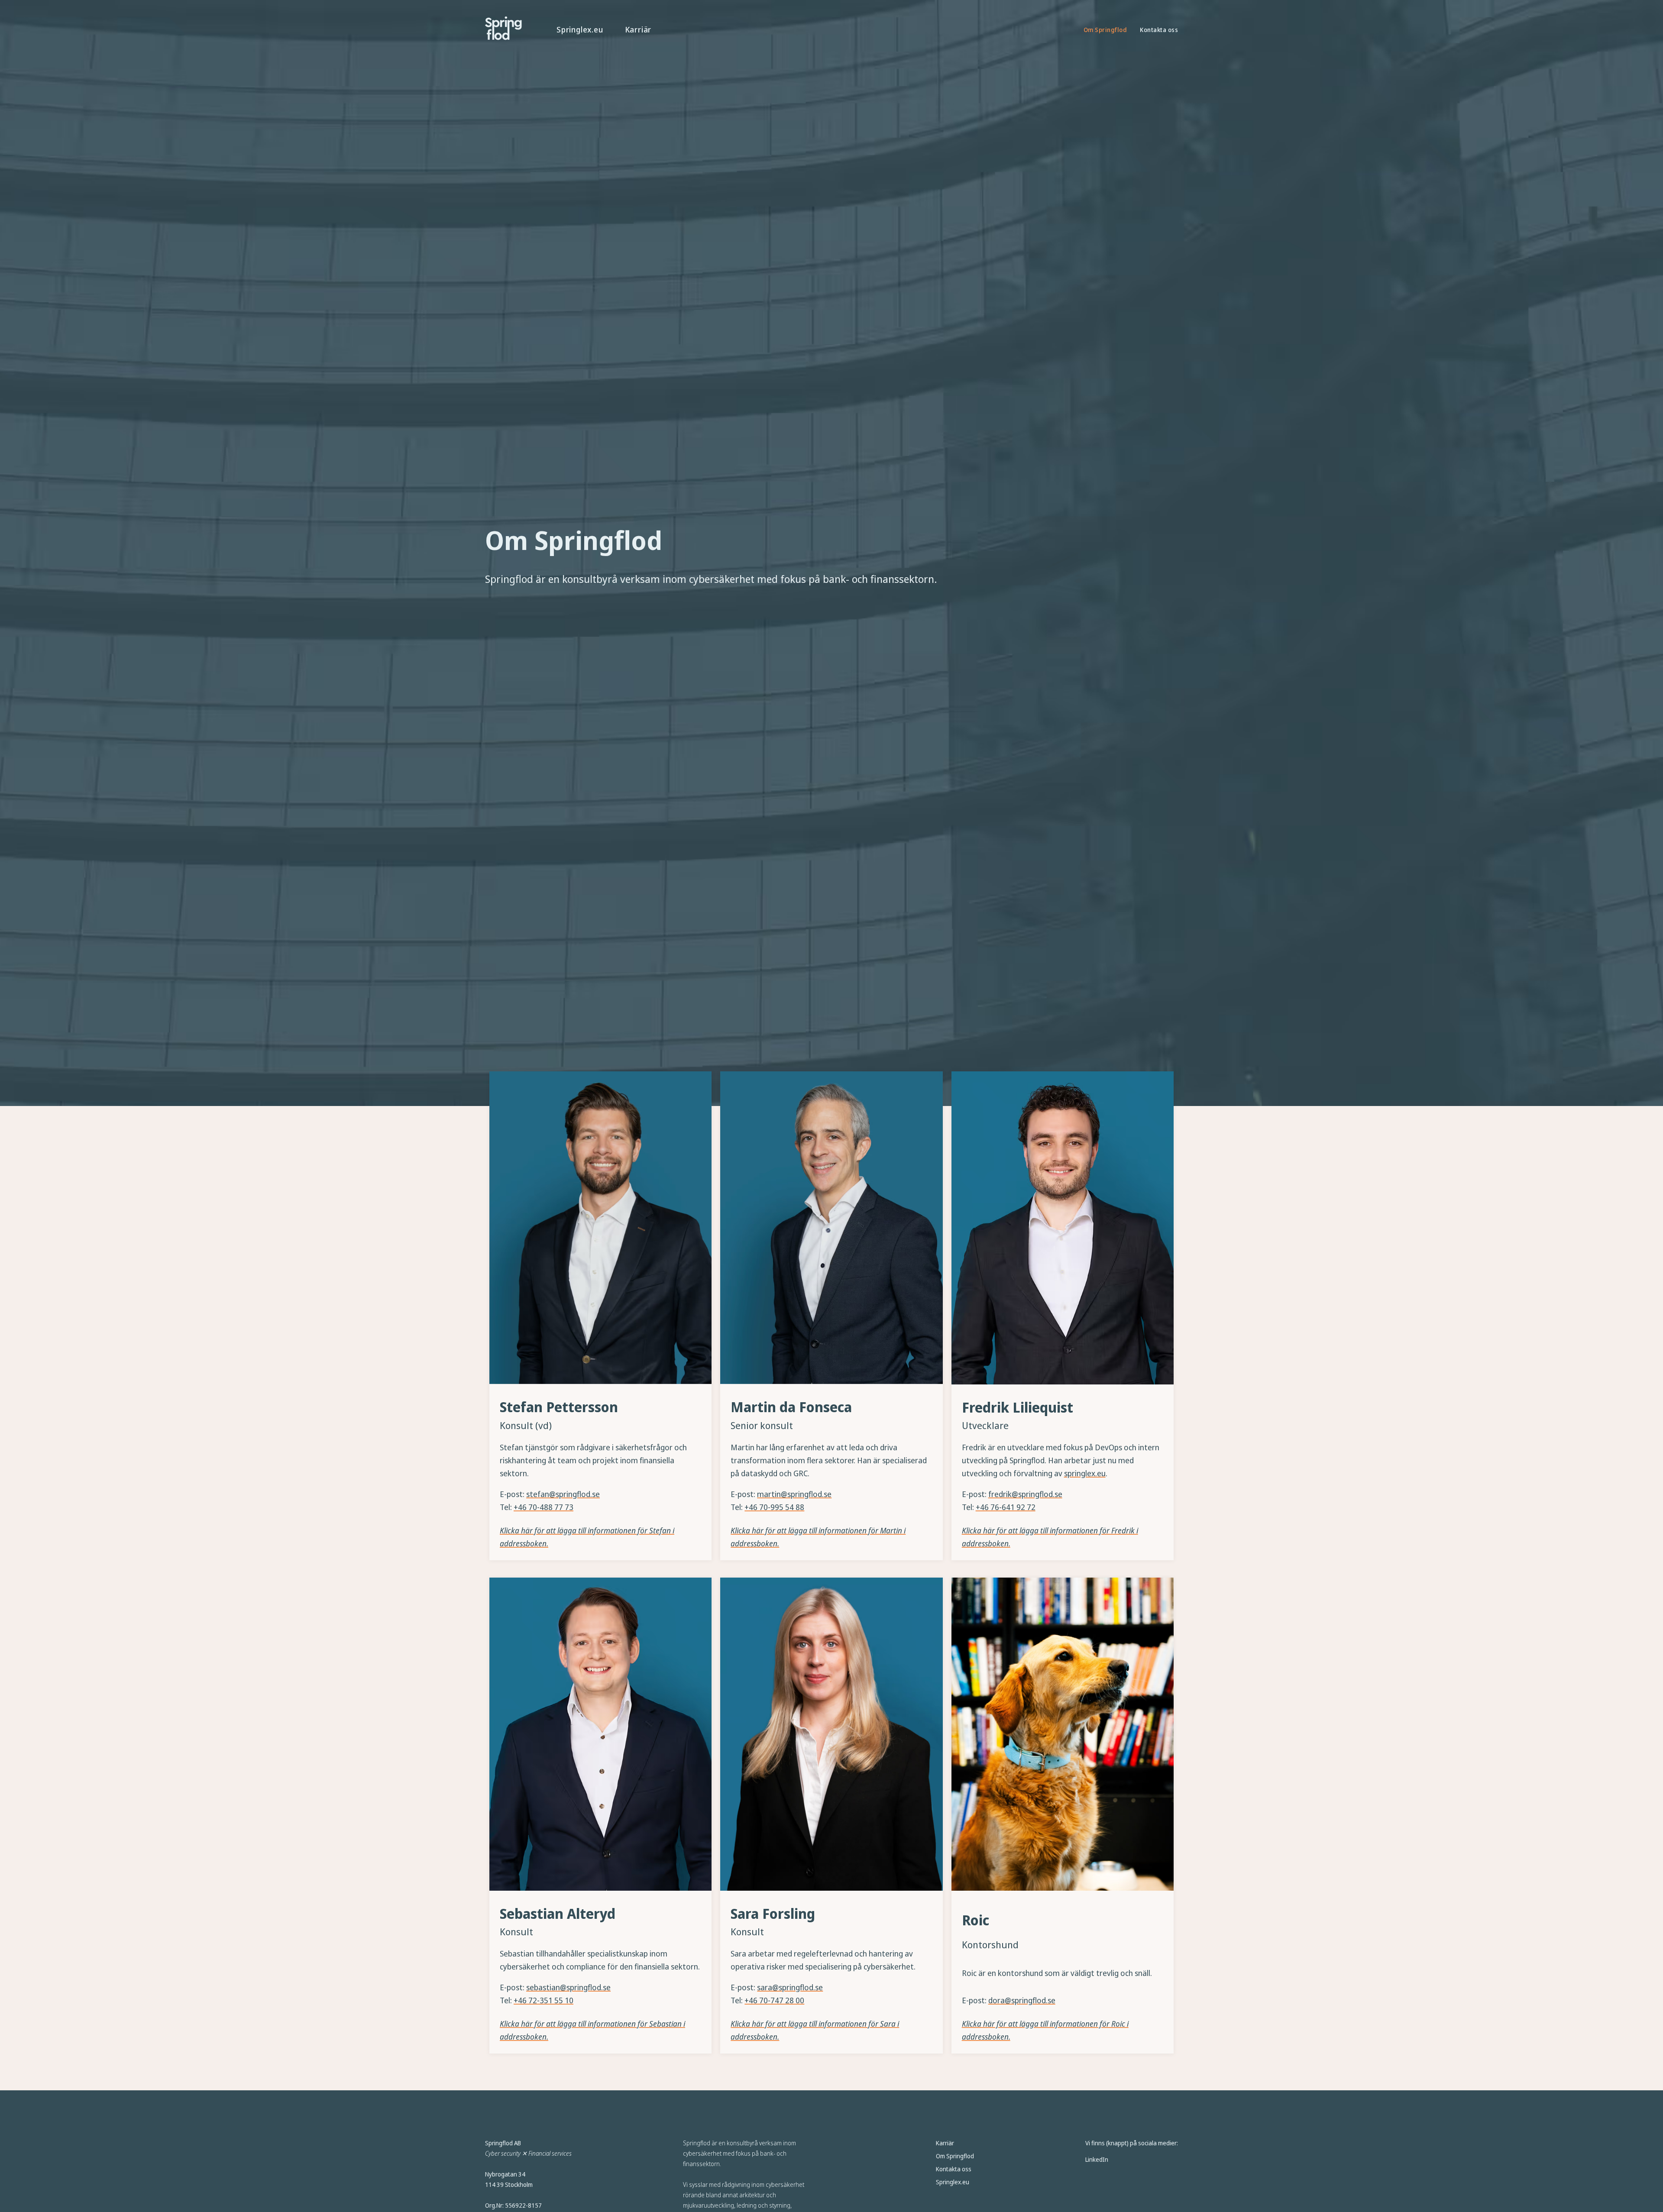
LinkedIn (1097, 2159)
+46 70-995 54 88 (774, 1507)
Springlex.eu (580, 29)
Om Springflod (1105, 30)
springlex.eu (1085, 1473)
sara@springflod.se (790, 1987)
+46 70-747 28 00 (774, 2000)
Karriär (638, 29)
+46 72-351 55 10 (544, 2000)
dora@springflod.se (1022, 2000)
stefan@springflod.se (563, 1494)
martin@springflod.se (794, 1494)
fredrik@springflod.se (1025, 1494)
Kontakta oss (1159, 30)
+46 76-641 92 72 (1006, 1507)
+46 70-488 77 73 (544, 1507)
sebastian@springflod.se (568, 1987)
